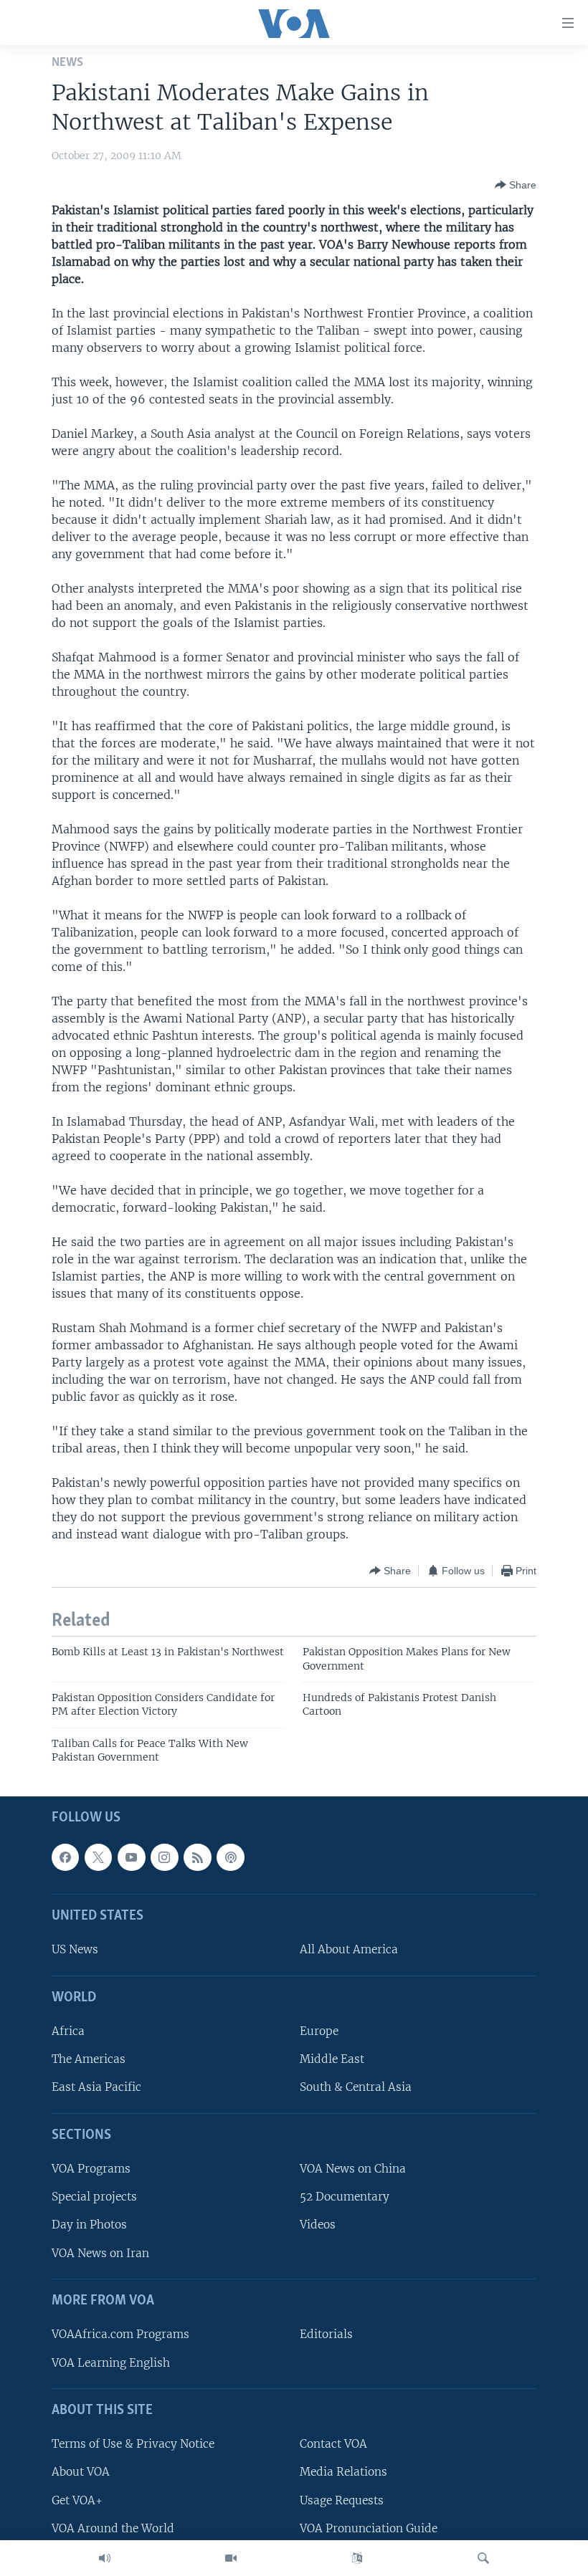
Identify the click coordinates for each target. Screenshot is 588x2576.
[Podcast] (230, 1857)
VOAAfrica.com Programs (120, 2334)
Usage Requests (342, 2500)
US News (75, 1949)
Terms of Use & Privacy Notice (133, 2444)
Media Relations (343, 2472)
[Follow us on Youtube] (131, 1857)
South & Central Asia (356, 2087)
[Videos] (231, 2558)
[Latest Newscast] (105, 2558)
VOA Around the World (113, 2528)
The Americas (89, 2059)
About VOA (81, 2472)
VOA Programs (91, 2169)
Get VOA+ (77, 2500)
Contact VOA (333, 2444)
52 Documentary (345, 2197)
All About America (349, 1949)
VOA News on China (353, 2169)
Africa (68, 2031)
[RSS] (197, 1857)
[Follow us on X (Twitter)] (98, 1857)
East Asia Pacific (96, 2087)
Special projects (94, 2197)
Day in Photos (89, 2225)
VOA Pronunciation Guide (369, 2528)
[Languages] (357, 2558)
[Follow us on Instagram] (164, 1857)
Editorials (326, 2334)
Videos (318, 2225)
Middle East (332, 2059)
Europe (319, 2031)
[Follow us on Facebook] (65, 1857)
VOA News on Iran (100, 2252)
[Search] (483, 2558)
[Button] (516, 185)
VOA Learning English (111, 2362)
